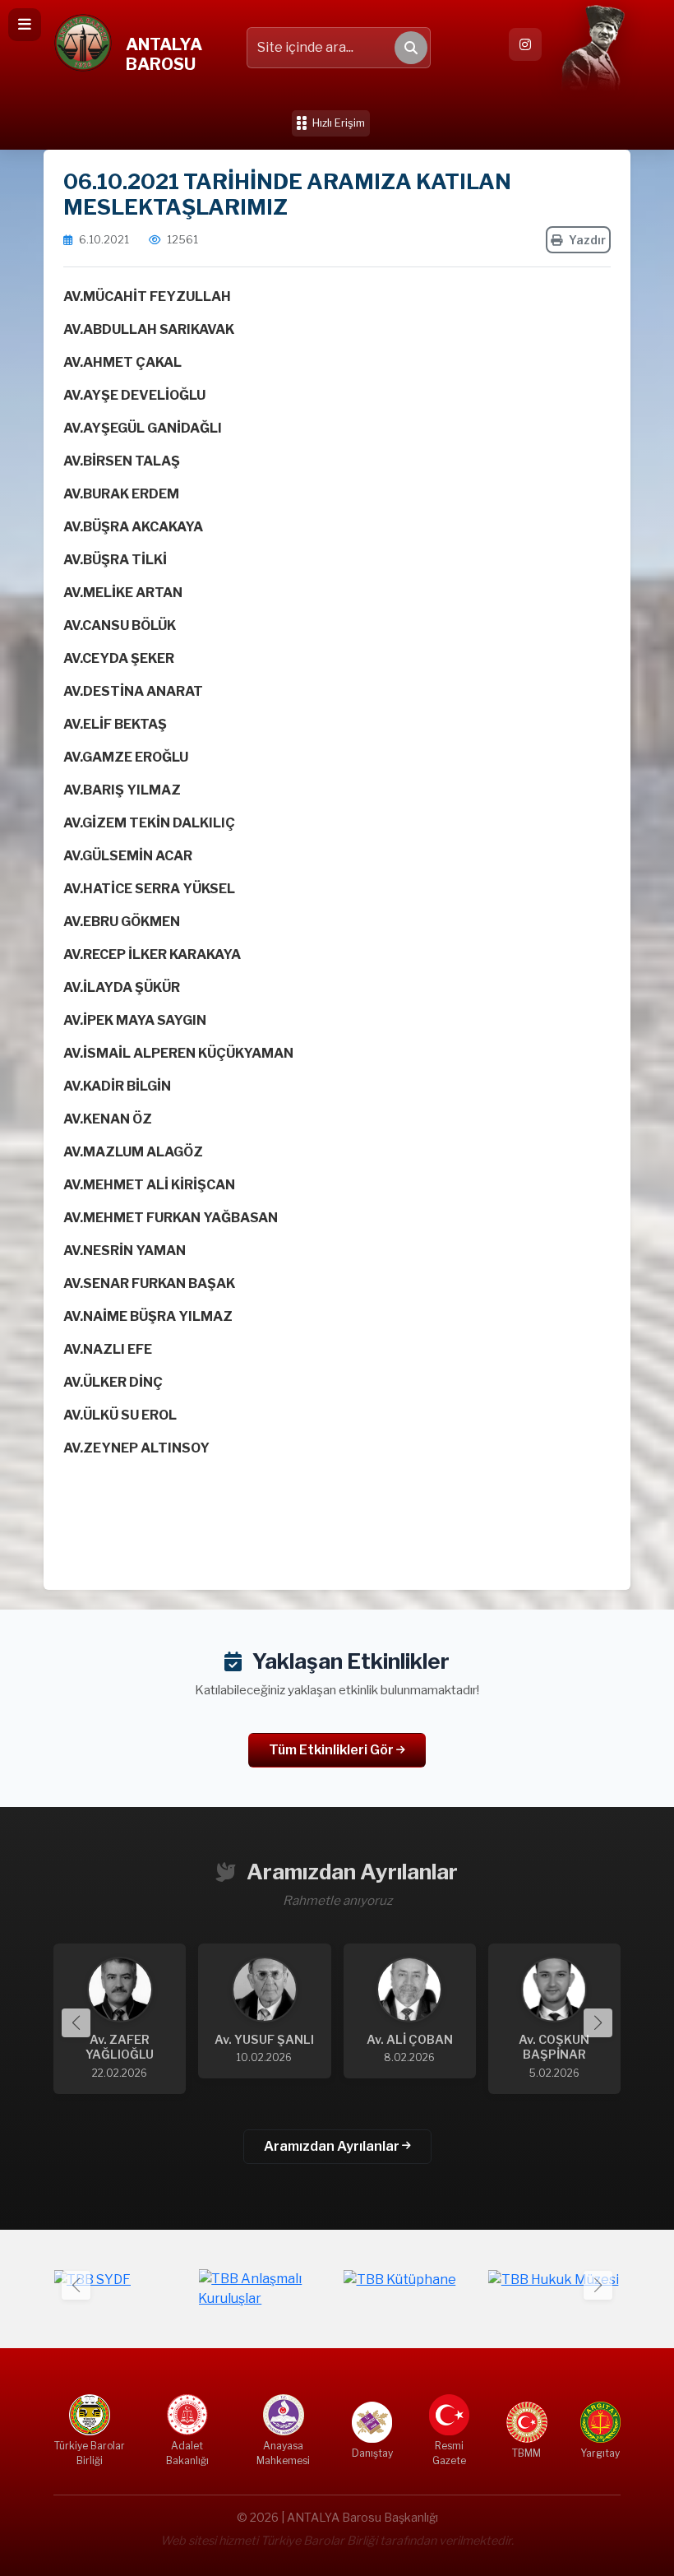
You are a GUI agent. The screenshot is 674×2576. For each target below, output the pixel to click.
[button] (598, 2023)
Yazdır (587, 240)
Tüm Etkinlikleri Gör (332, 1750)
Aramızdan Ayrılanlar (333, 2146)
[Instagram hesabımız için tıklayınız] (525, 44)
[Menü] (25, 25)
